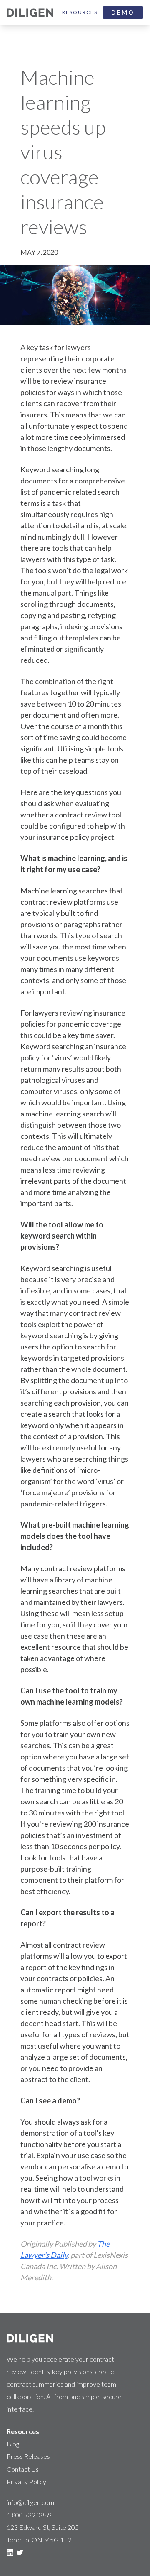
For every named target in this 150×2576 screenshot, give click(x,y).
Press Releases (28, 2456)
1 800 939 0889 (29, 2515)
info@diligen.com (30, 2502)
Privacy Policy (26, 2482)
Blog (13, 2444)
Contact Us (23, 2469)
